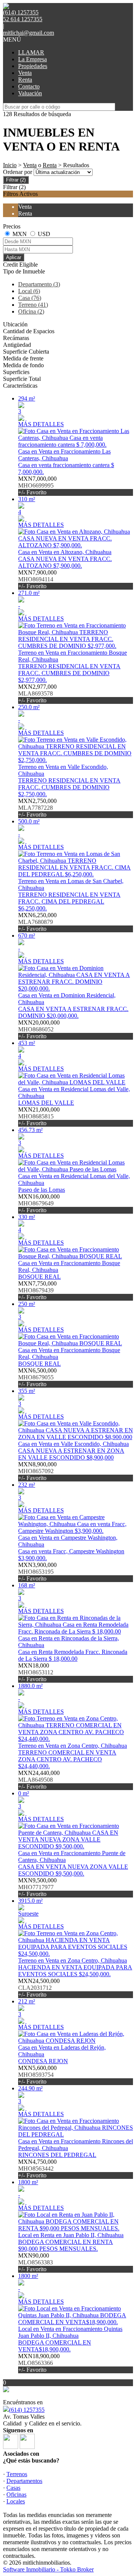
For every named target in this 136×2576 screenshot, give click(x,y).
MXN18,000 (36, 1672)
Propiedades (33, 66)
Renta (25, 80)
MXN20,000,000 (39, 1029)
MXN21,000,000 (39, 1116)
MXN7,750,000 (37, 1290)
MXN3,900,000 (37, 1572)
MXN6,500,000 (37, 1377)
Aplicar (14, 257)
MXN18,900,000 (39, 2363)
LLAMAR (31, 52)
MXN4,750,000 (37, 2168)
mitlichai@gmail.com (29, 33)
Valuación (30, 93)
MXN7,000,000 (37, 485)
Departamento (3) (39, 284)
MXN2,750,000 (37, 808)
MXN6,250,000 (37, 922)
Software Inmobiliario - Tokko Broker (48, 2569)
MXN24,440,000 (39, 1780)
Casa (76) (30, 298)
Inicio (10, 165)
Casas (13, 2488)
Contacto (29, 86)
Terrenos (17, 2474)
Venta (25, 73)
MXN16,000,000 (39, 1203)
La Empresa (32, 59)
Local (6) (29, 291)
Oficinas (16, 2494)
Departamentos (24, 2481)
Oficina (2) (31, 311)
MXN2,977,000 (37, 693)
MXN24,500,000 (39, 1988)
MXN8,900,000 (37, 1471)
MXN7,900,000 (37, 579)
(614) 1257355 (27, 2410)
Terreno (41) (33, 305)
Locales (16, 2501)
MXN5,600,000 (37, 2075)
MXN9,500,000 (37, 1887)
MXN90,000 (36, 2262)
